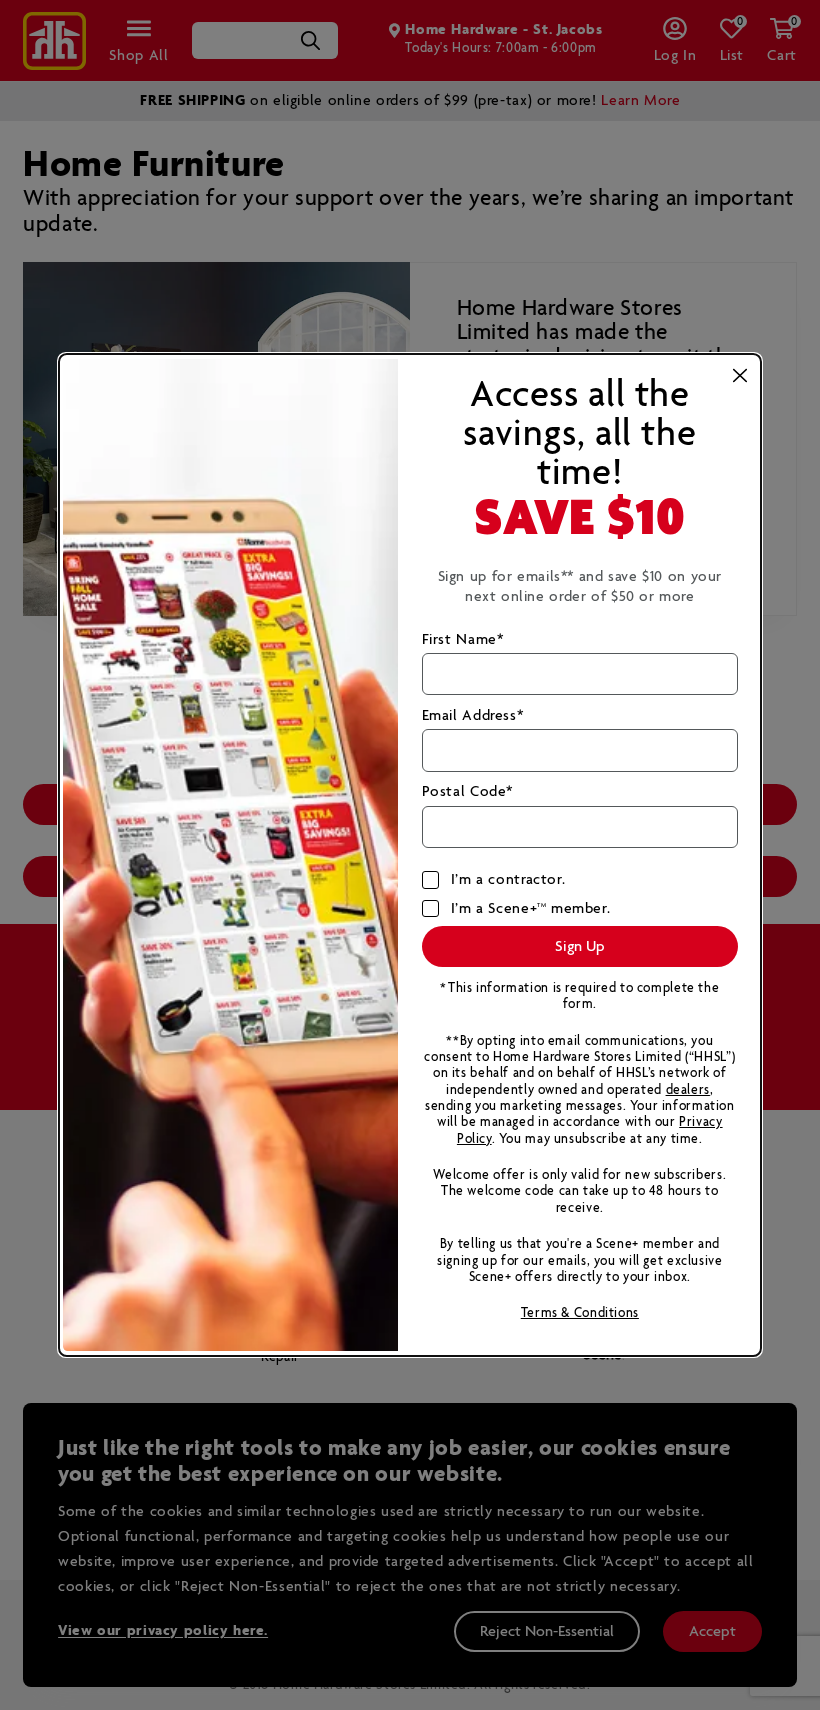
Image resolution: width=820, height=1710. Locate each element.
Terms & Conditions (580, 1313)
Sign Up (580, 946)
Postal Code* (467, 792)
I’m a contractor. (508, 880)
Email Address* (473, 716)
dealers (688, 1090)
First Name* (463, 640)
